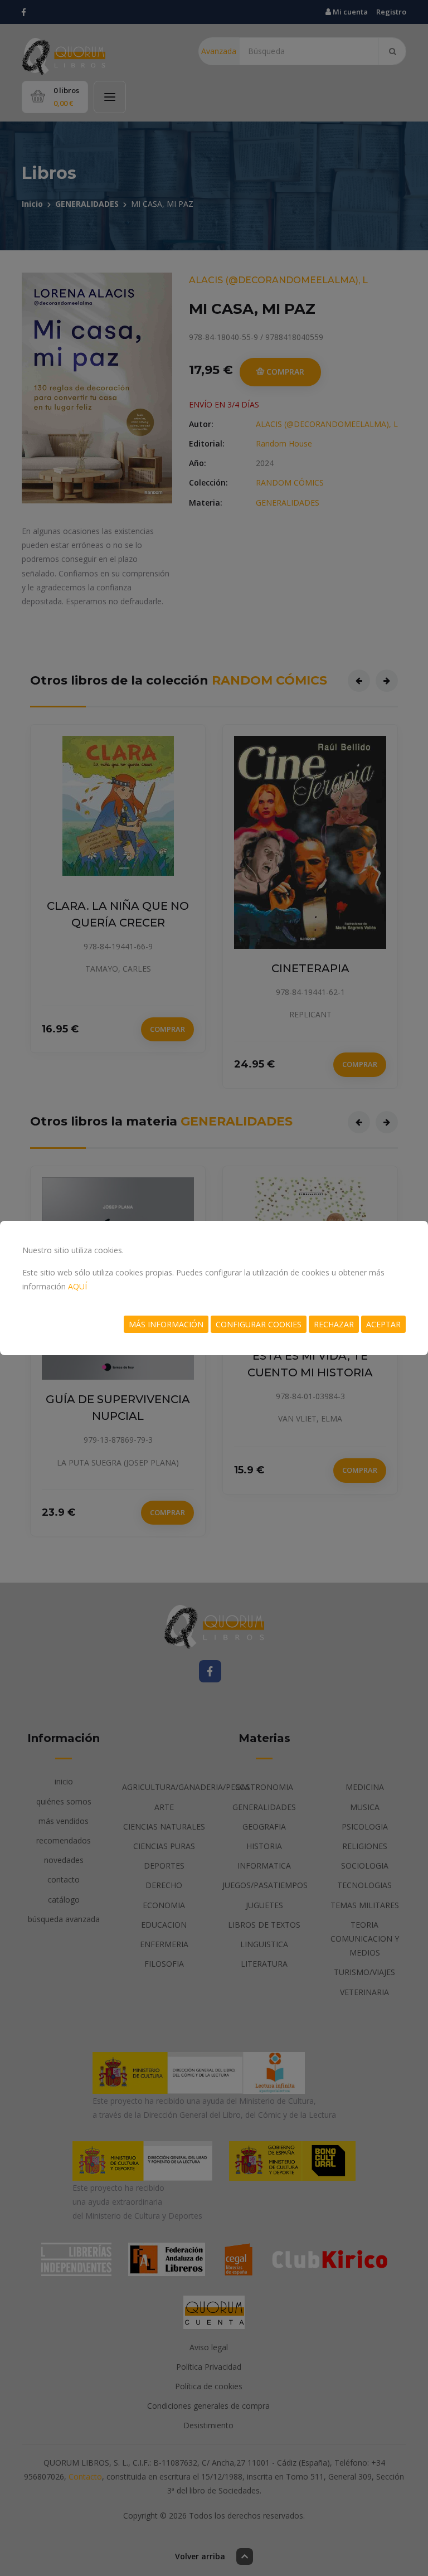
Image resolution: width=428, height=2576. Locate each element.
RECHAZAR (334, 1324)
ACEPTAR (383, 1324)
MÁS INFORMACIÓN (166, 1324)
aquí (77, 1286)
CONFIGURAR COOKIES (259, 1324)
